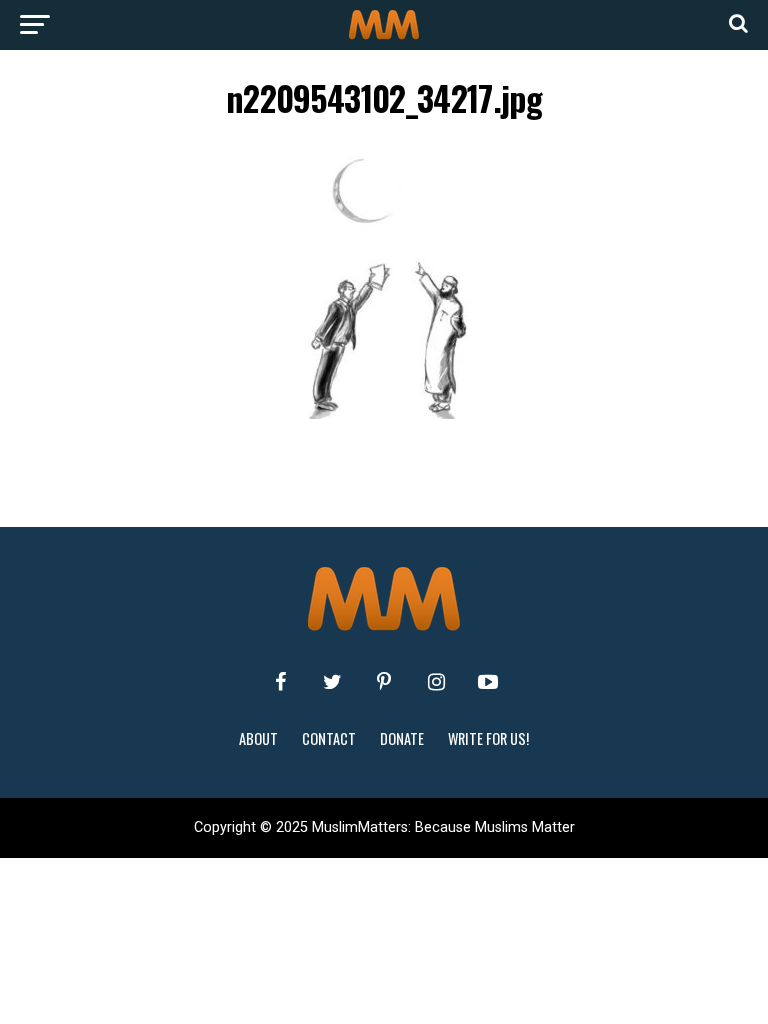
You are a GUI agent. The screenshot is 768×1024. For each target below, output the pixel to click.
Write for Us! (488, 738)
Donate (402, 738)
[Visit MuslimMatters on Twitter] (332, 682)
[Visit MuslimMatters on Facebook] (280, 682)
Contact (329, 738)
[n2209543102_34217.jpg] (384, 413)
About (258, 738)
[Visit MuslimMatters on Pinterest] (384, 682)
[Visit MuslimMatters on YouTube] (488, 682)
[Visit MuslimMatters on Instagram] (436, 682)
